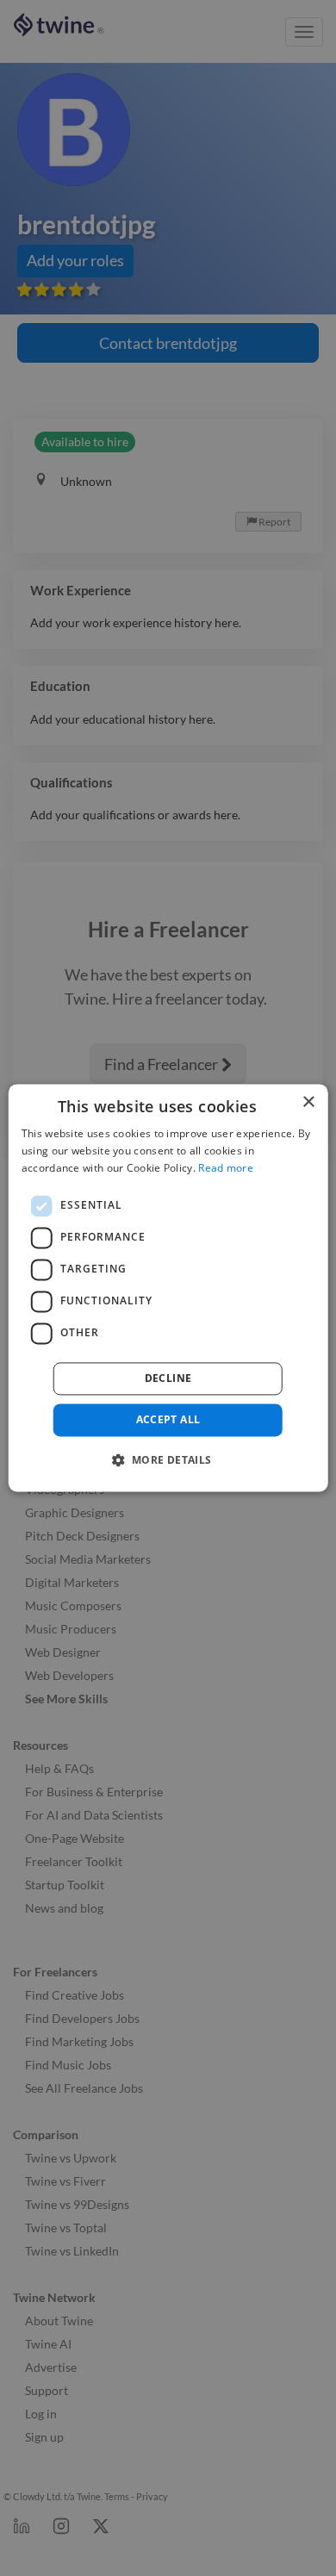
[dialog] (168, 1288)
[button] (168, 1460)
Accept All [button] (168, 1419)
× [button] (308, 1102)
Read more (226, 1168)
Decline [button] (168, 1378)
